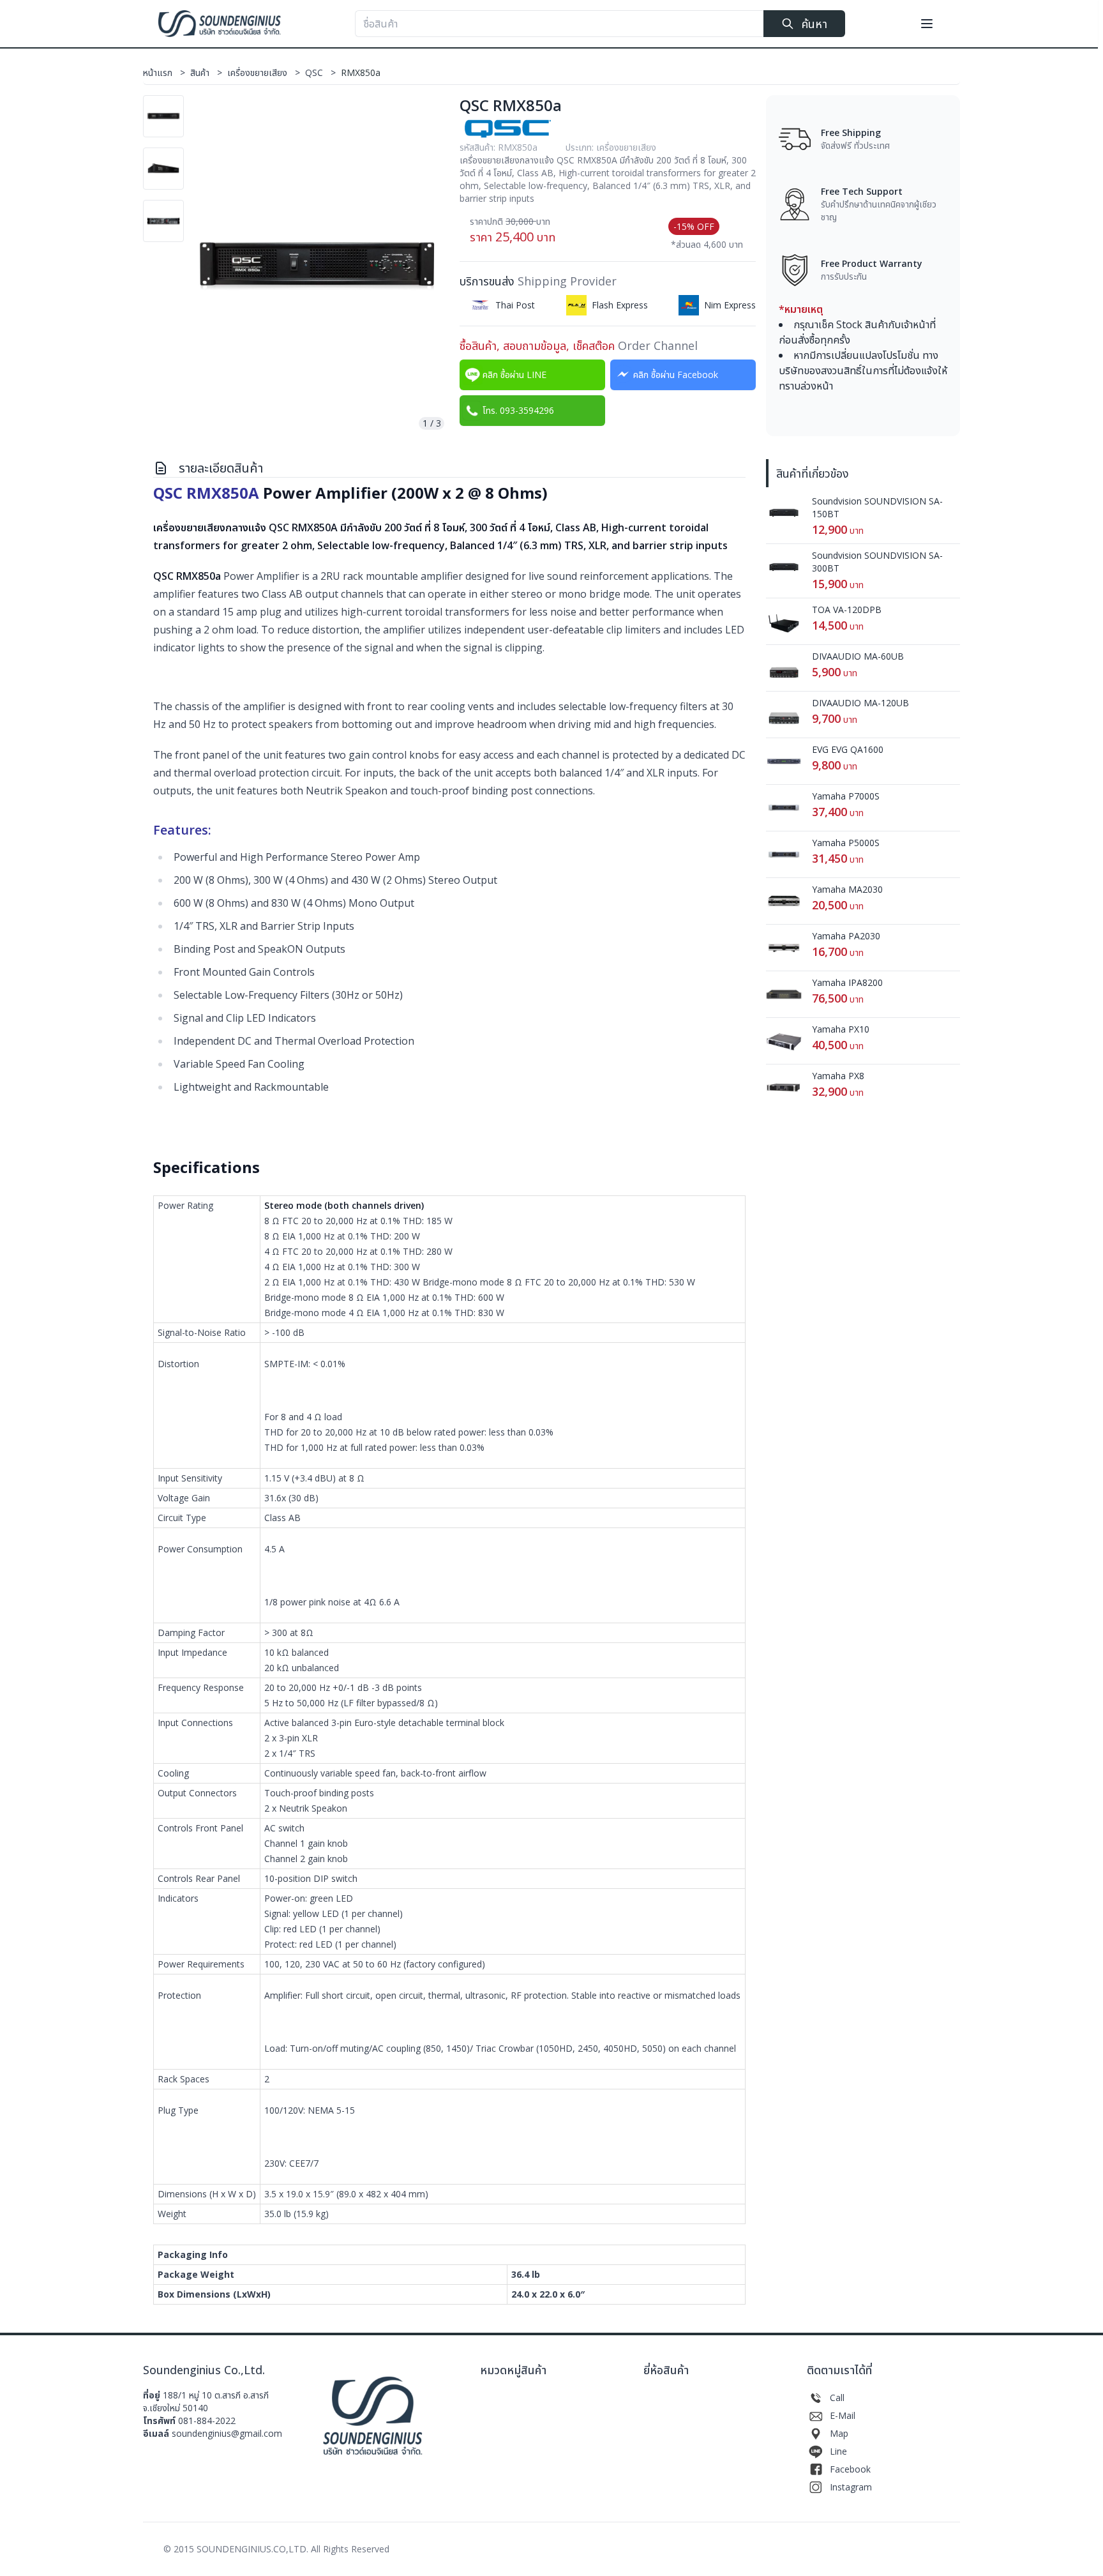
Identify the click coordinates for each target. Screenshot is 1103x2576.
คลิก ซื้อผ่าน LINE (514, 375)
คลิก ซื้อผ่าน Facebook (676, 375)
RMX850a (361, 72)
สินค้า (206, 72)
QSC (320, 72)
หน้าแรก (164, 72)
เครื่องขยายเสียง (264, 72)
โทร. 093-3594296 (518, 410)
